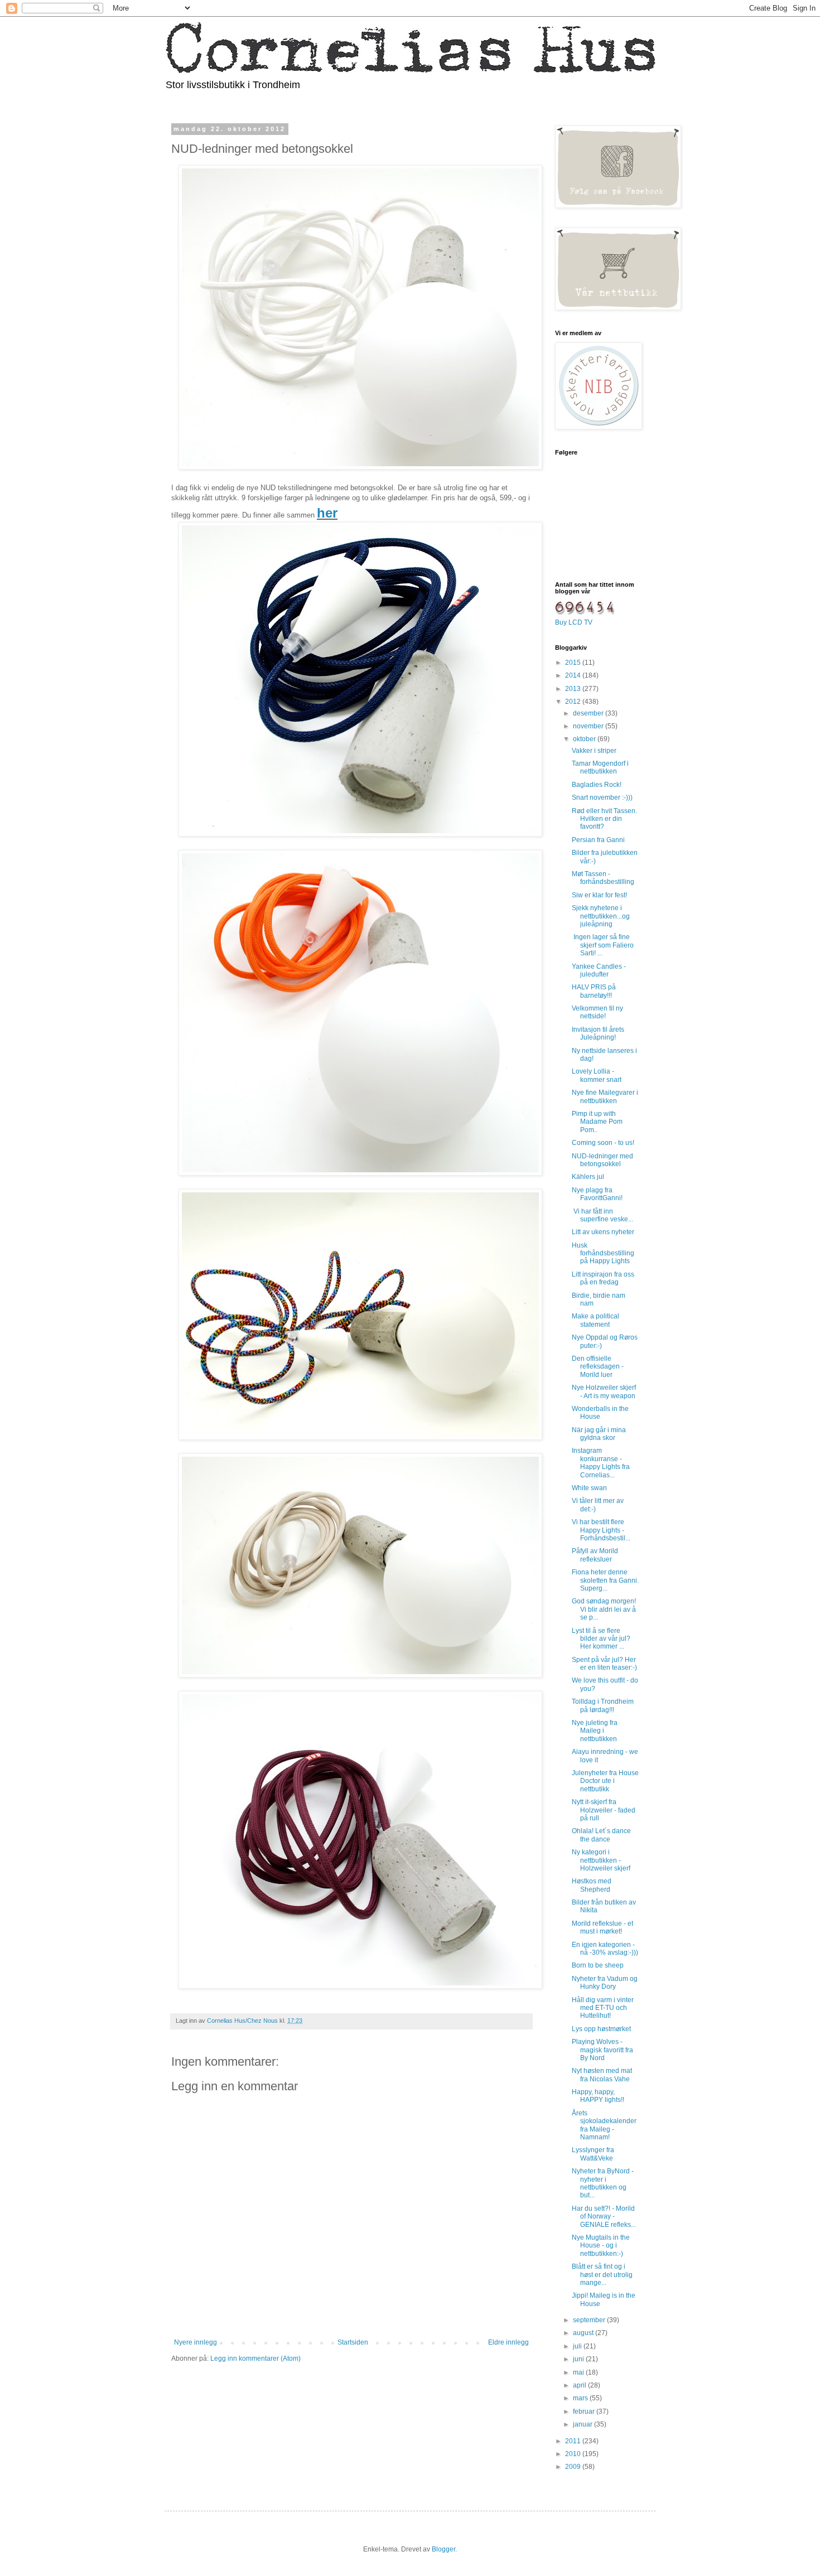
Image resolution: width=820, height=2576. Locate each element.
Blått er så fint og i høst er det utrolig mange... (602, 2275)
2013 (574, 689)
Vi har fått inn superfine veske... (602, 1215)
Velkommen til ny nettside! (597, 1012)
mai (579, 2372)
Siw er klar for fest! (599, 895)
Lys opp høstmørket (601, 2029)
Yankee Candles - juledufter (599, 970)
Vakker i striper (594, 751)
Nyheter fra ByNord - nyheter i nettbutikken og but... (603, 2183)
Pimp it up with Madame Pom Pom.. (597, 1122)
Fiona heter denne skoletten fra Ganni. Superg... (605, 1580)
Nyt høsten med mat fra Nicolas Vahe (602, 2075)
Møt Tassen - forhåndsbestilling (603, 878)
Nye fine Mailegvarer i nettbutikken (605, 1096)
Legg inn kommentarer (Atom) (255, 2358)
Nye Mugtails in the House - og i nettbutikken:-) (601, 2246)
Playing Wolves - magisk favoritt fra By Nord (602, 2050)
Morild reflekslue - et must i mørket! (602, 1927)
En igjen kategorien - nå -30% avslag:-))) (605, 1949)
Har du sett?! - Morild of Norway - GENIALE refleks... (604, 2217)
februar (585, 2411)
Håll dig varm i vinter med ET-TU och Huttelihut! (603, 2008)
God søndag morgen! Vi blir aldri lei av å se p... (604, 1609)
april (580, 2385)
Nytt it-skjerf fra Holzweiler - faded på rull (604, 1810)
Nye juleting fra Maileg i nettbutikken (595, 1731)
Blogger (443, 2549)
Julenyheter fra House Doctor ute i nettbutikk (605, 1781)
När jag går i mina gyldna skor (599, 1434)
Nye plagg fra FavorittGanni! (597, 1194)
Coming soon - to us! (603, 1143)
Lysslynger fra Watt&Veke (593, 2154)
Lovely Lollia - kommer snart (597, 1075)
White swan (589, 1488)
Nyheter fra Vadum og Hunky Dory (605, 1983)
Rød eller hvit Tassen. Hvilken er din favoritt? (604, 819)
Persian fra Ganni (598, 840)
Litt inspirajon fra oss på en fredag (603, 1278)
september (590, 2320)
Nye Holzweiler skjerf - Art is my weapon (604, 1391)
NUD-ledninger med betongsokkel (602, 1160)
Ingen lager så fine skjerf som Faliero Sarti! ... (603, 945)
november (589, 726)
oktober (585, 739)
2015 (574, 663)
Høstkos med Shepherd (592, 1885)
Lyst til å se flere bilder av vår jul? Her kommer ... (601, 1639)
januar (583, 2424)
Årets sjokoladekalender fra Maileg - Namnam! (604, 2125)
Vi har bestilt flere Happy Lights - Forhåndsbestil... (601, 1530)
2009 (574, 2467)
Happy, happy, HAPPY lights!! (598, 2096)
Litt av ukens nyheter (603, 1232)
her (327, 513)
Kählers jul (588, 1177)
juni (579, 2359)
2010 (574, 2454)
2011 (574, 2441)
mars (581, 2398)
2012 (574, 702)
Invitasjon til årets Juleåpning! (598, 1033)
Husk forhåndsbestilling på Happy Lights (603, 1253)
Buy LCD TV (574, 622)
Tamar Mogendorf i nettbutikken (600, 767)
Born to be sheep (598, 1965)
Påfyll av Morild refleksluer (595, 1555)
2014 (574, 675)
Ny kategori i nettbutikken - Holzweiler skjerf (601, 1860)
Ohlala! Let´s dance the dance (601, 1835)
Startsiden (353, 2342)
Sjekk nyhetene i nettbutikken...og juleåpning (601, 916)
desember (589, 713)
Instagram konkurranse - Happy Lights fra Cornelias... (601, 1463)
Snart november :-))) (602, 798)
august (584, 2333)
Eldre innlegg (508, 2342)
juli (578, 2346)
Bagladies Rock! (597, 785)
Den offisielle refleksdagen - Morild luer (598, 1367)
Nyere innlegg (196, 2342)
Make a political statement (595, 1320)
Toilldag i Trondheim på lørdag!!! (603, 1705)
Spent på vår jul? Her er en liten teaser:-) (604, 1664)
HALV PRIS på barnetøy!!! (594, 991)
